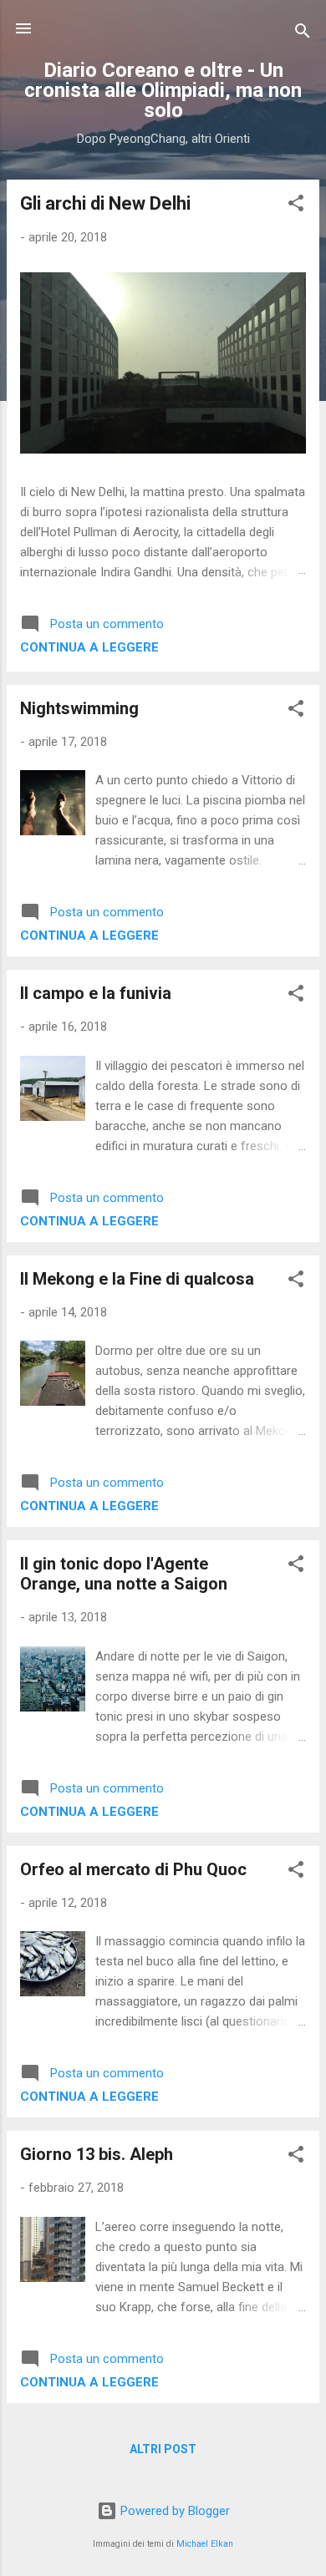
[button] (296, 206)
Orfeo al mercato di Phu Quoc (133, 1869)
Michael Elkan (205, 2544)
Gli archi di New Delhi (105, 203)
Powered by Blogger (173, 2511)
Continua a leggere (89, 647)
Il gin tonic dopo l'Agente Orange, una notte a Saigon (124, 1574)
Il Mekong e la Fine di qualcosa (137, 1279)
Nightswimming (79, 708)
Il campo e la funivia (96, 993)
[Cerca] (303, 34)
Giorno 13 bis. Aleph (97, 2154)
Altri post (163, 2449)
